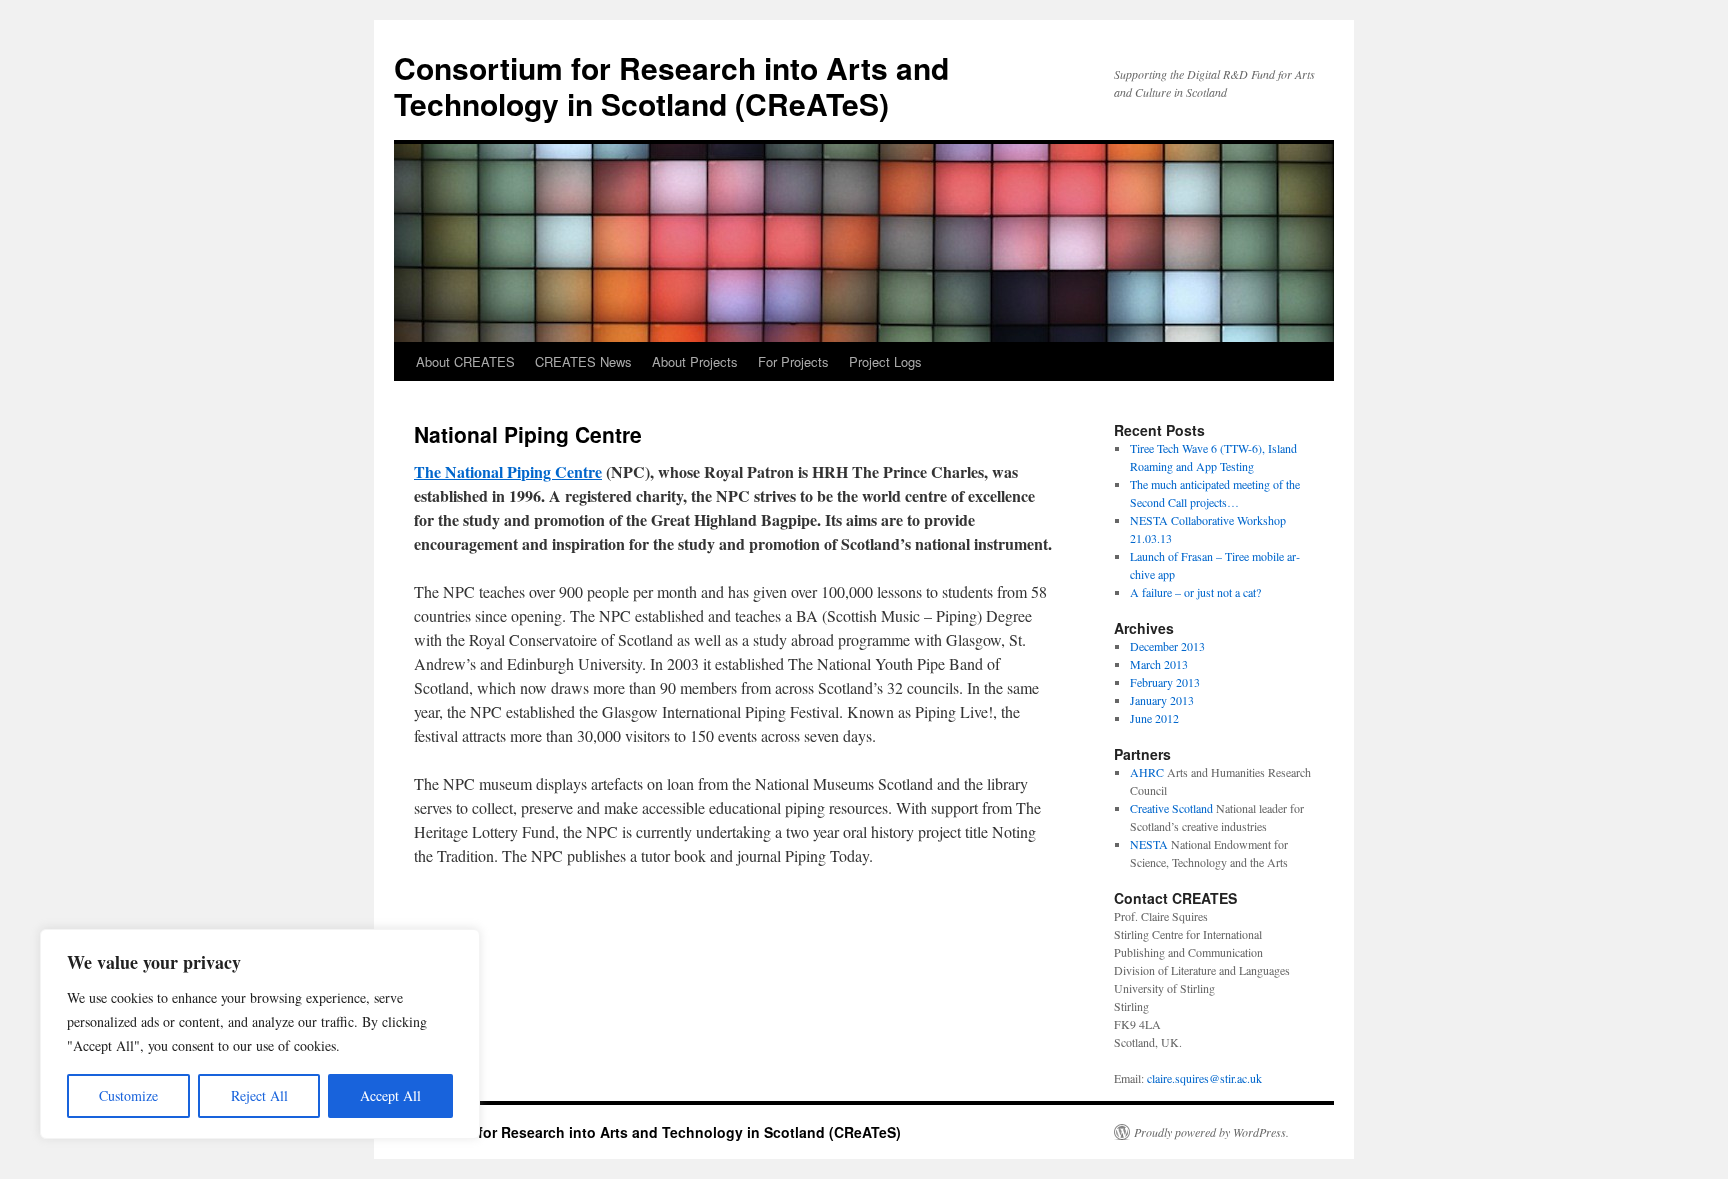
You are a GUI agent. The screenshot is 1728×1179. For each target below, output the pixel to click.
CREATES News (583, 361)
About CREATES (465, 361)
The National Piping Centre (508, 471)
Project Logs (885, 361)
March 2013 (1159, 664)
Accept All (390, 1095)
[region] (260, 1034)
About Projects (695, 361)
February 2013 (1165, 682)
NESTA (1149, 844)
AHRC (1147, 772)
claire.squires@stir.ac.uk (1204, 1078)
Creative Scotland (1171, 808)
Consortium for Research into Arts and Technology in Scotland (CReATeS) (671, 85)
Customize (128, 1095)
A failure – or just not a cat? (1195, 592)
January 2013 (1162, 700)
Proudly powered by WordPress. (1211, 1132)
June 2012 (1154, 718)
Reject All (259, 1095)
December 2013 (1167, 646)
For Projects (793, 361)
